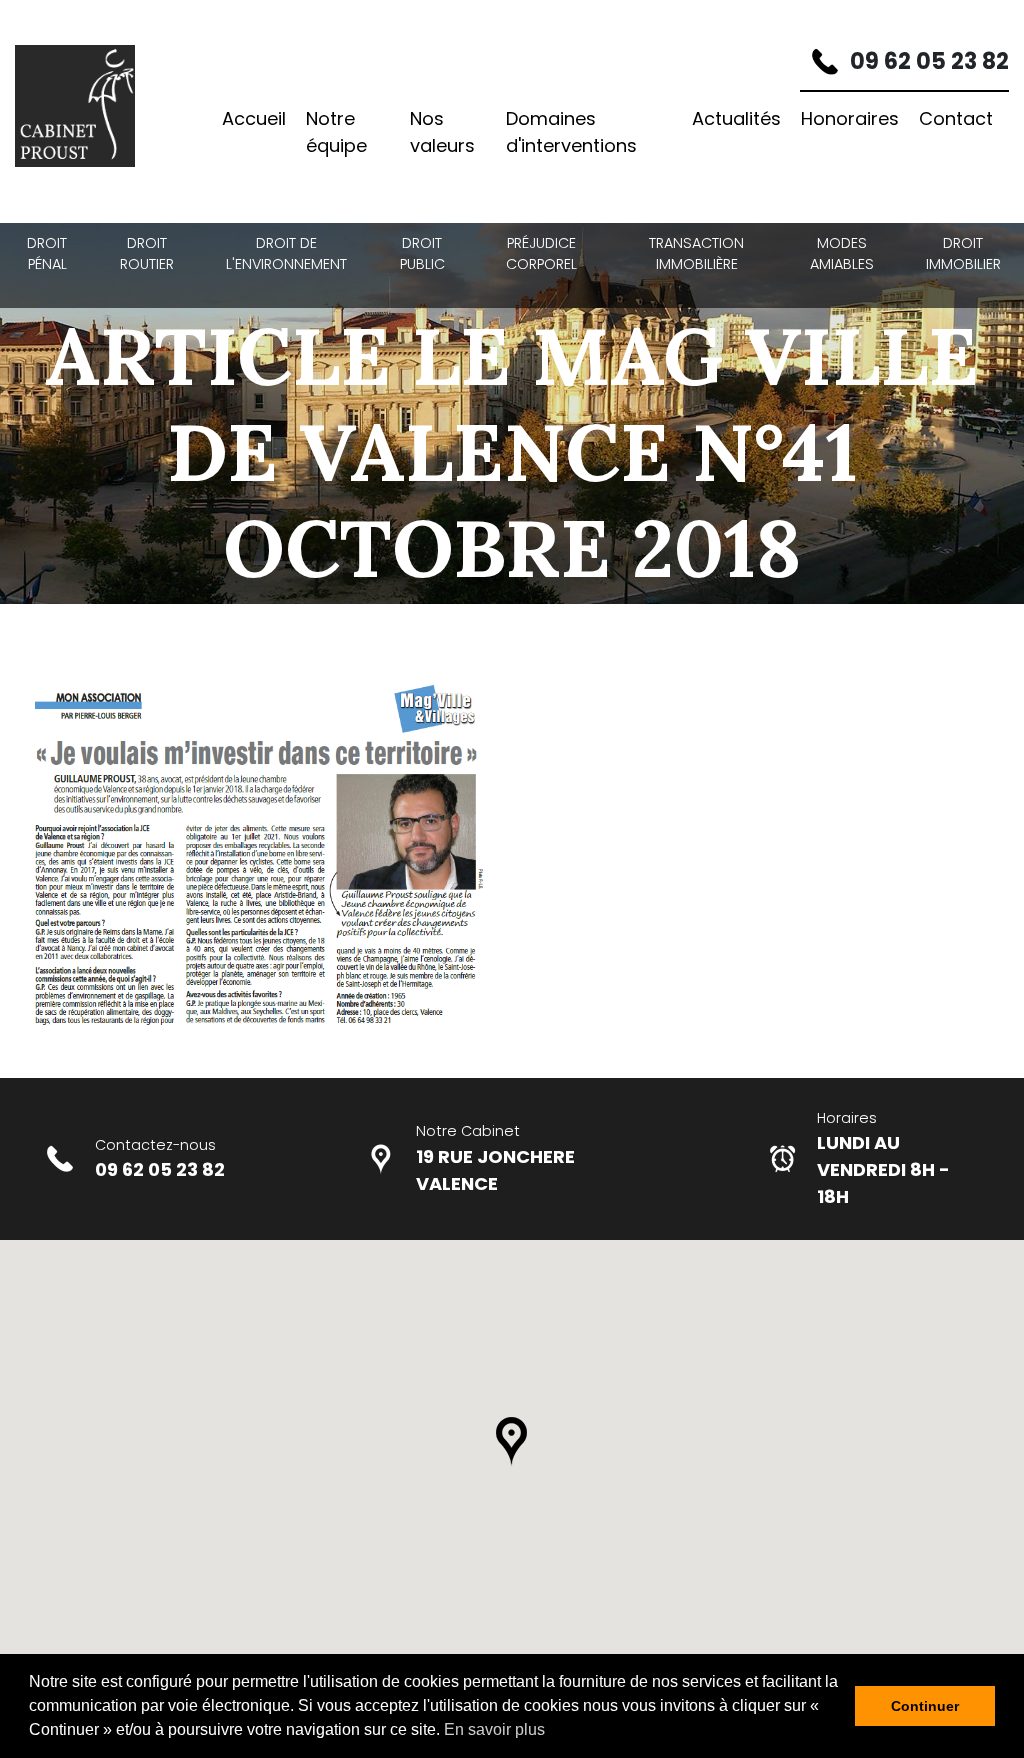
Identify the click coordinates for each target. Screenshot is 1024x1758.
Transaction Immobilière (696, 254)
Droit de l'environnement (286, 254)
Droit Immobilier (963, 254)
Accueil (254, 118)
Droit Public (422, 254)
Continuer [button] (925, 1706)
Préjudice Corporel (541, 254)
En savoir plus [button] (494, 1729)
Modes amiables (842, 254)
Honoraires (850, 118)
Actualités (736, 118)
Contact (956, 118)
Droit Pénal (47, 254)
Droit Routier (147, 254)
